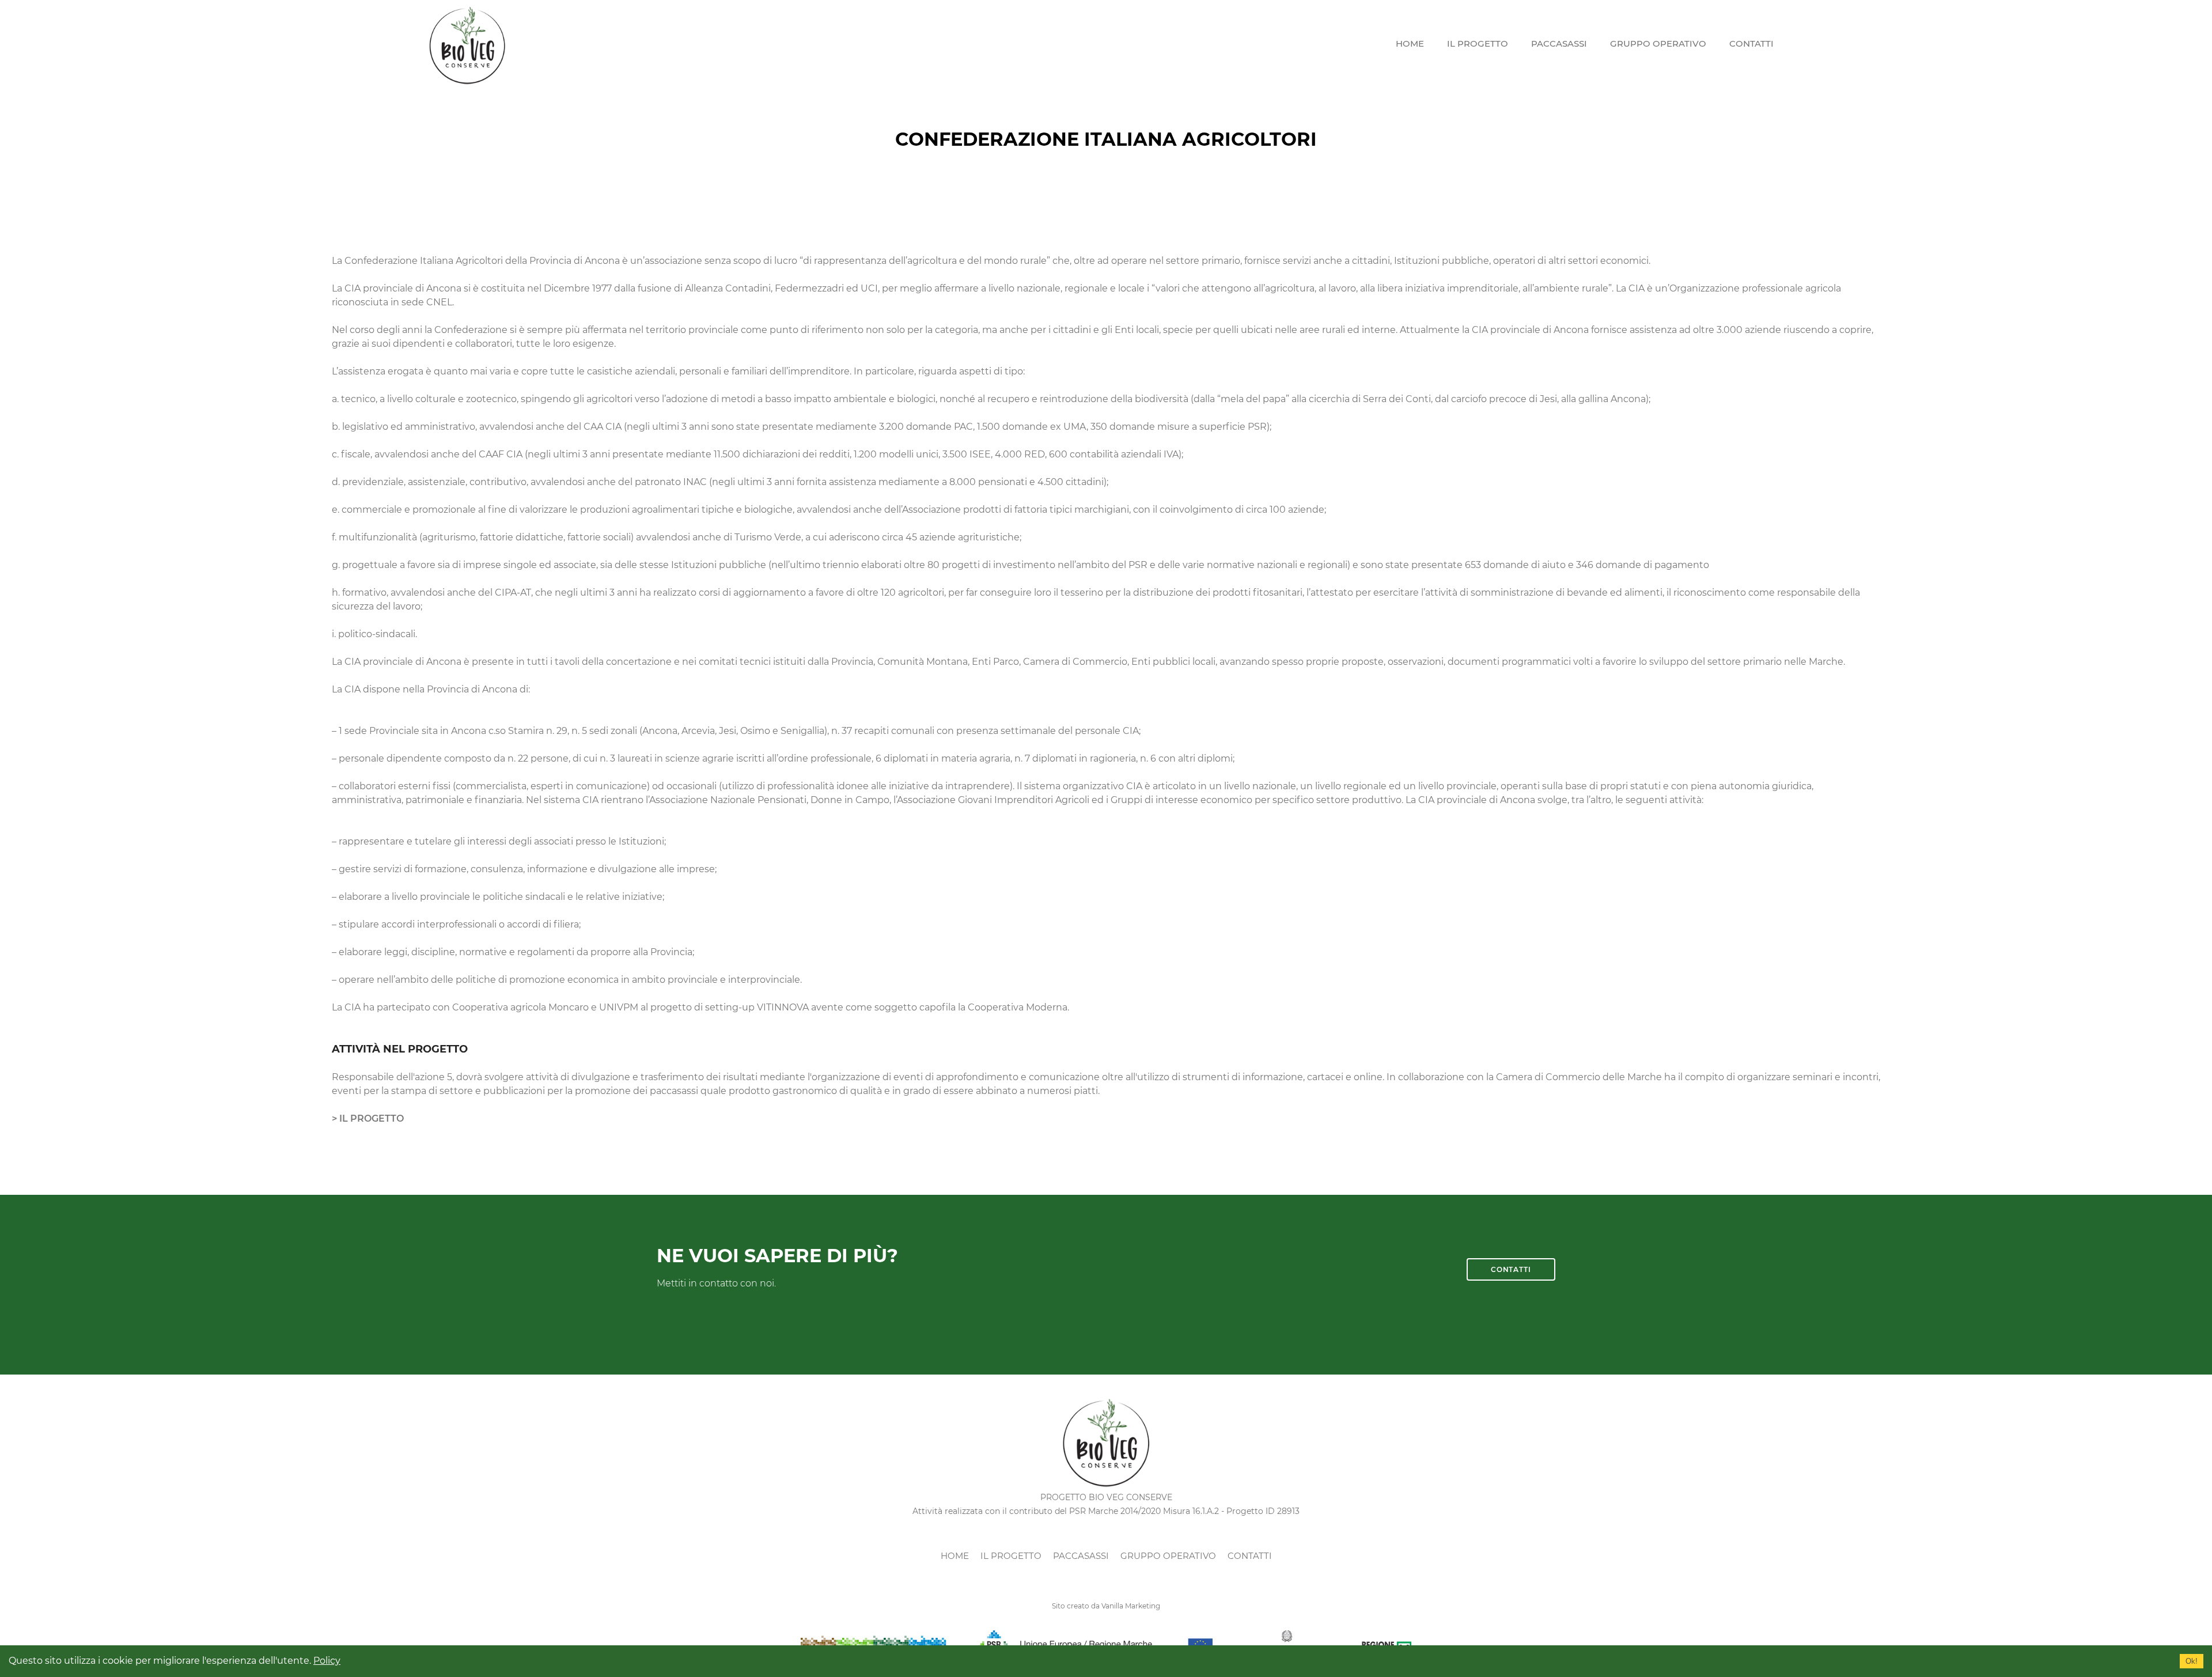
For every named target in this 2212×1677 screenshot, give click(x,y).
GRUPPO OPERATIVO (1658, 43)
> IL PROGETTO (368, 1118)
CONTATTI (1751, 43)
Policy (327, 1661)
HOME (1410, 43)
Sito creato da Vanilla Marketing (1106, 1606)
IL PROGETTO (1478, 43)
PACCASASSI (1559, 43)
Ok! (2192, 1661)
